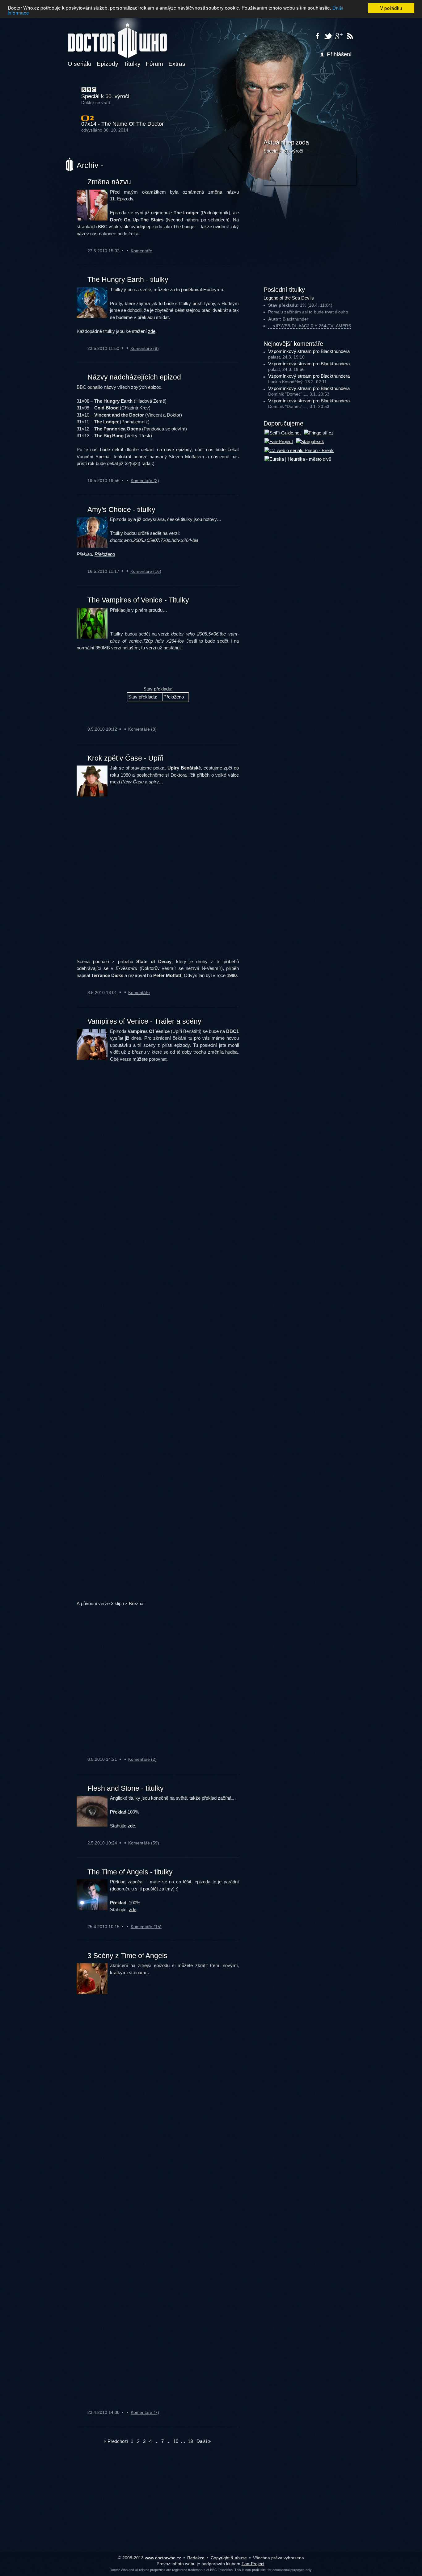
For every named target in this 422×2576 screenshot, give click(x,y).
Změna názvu (109, 182)
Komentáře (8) (145, 348)
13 (190, 2441)
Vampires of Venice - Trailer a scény (144, 1021)
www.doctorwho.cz (163, 2558)
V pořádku (391, 8)
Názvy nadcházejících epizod (134, 377)
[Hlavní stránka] (117, 37)
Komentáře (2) (142, 1759)
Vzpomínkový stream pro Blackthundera (309, 351)
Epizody (108, 64)
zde (152, 331)
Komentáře (141, 251)
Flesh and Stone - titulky (126, 1788)
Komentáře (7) (145, 2412)
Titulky (132, 64)
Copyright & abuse (229, 2558)
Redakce (196, 2558)
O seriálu (80, 64)
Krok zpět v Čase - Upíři (125, 758)
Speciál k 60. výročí (105, 96)
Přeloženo (105, 554)
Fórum (154, 64)
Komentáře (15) (146, 1927)
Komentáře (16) (146, 571)
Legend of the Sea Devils (289, 298)
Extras (177, 64)
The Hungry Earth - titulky (128, 279)
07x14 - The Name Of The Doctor (122, 124)
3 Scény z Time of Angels (127, 1956)
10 (176, 2441)
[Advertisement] (310, 235)
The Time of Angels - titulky (130, 1872)
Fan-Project (253, 2564)
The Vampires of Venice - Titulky (138, 600)
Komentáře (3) (145, 480)
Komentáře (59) (144, 1843)
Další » (204, 2441)
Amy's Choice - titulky (121, 510)
